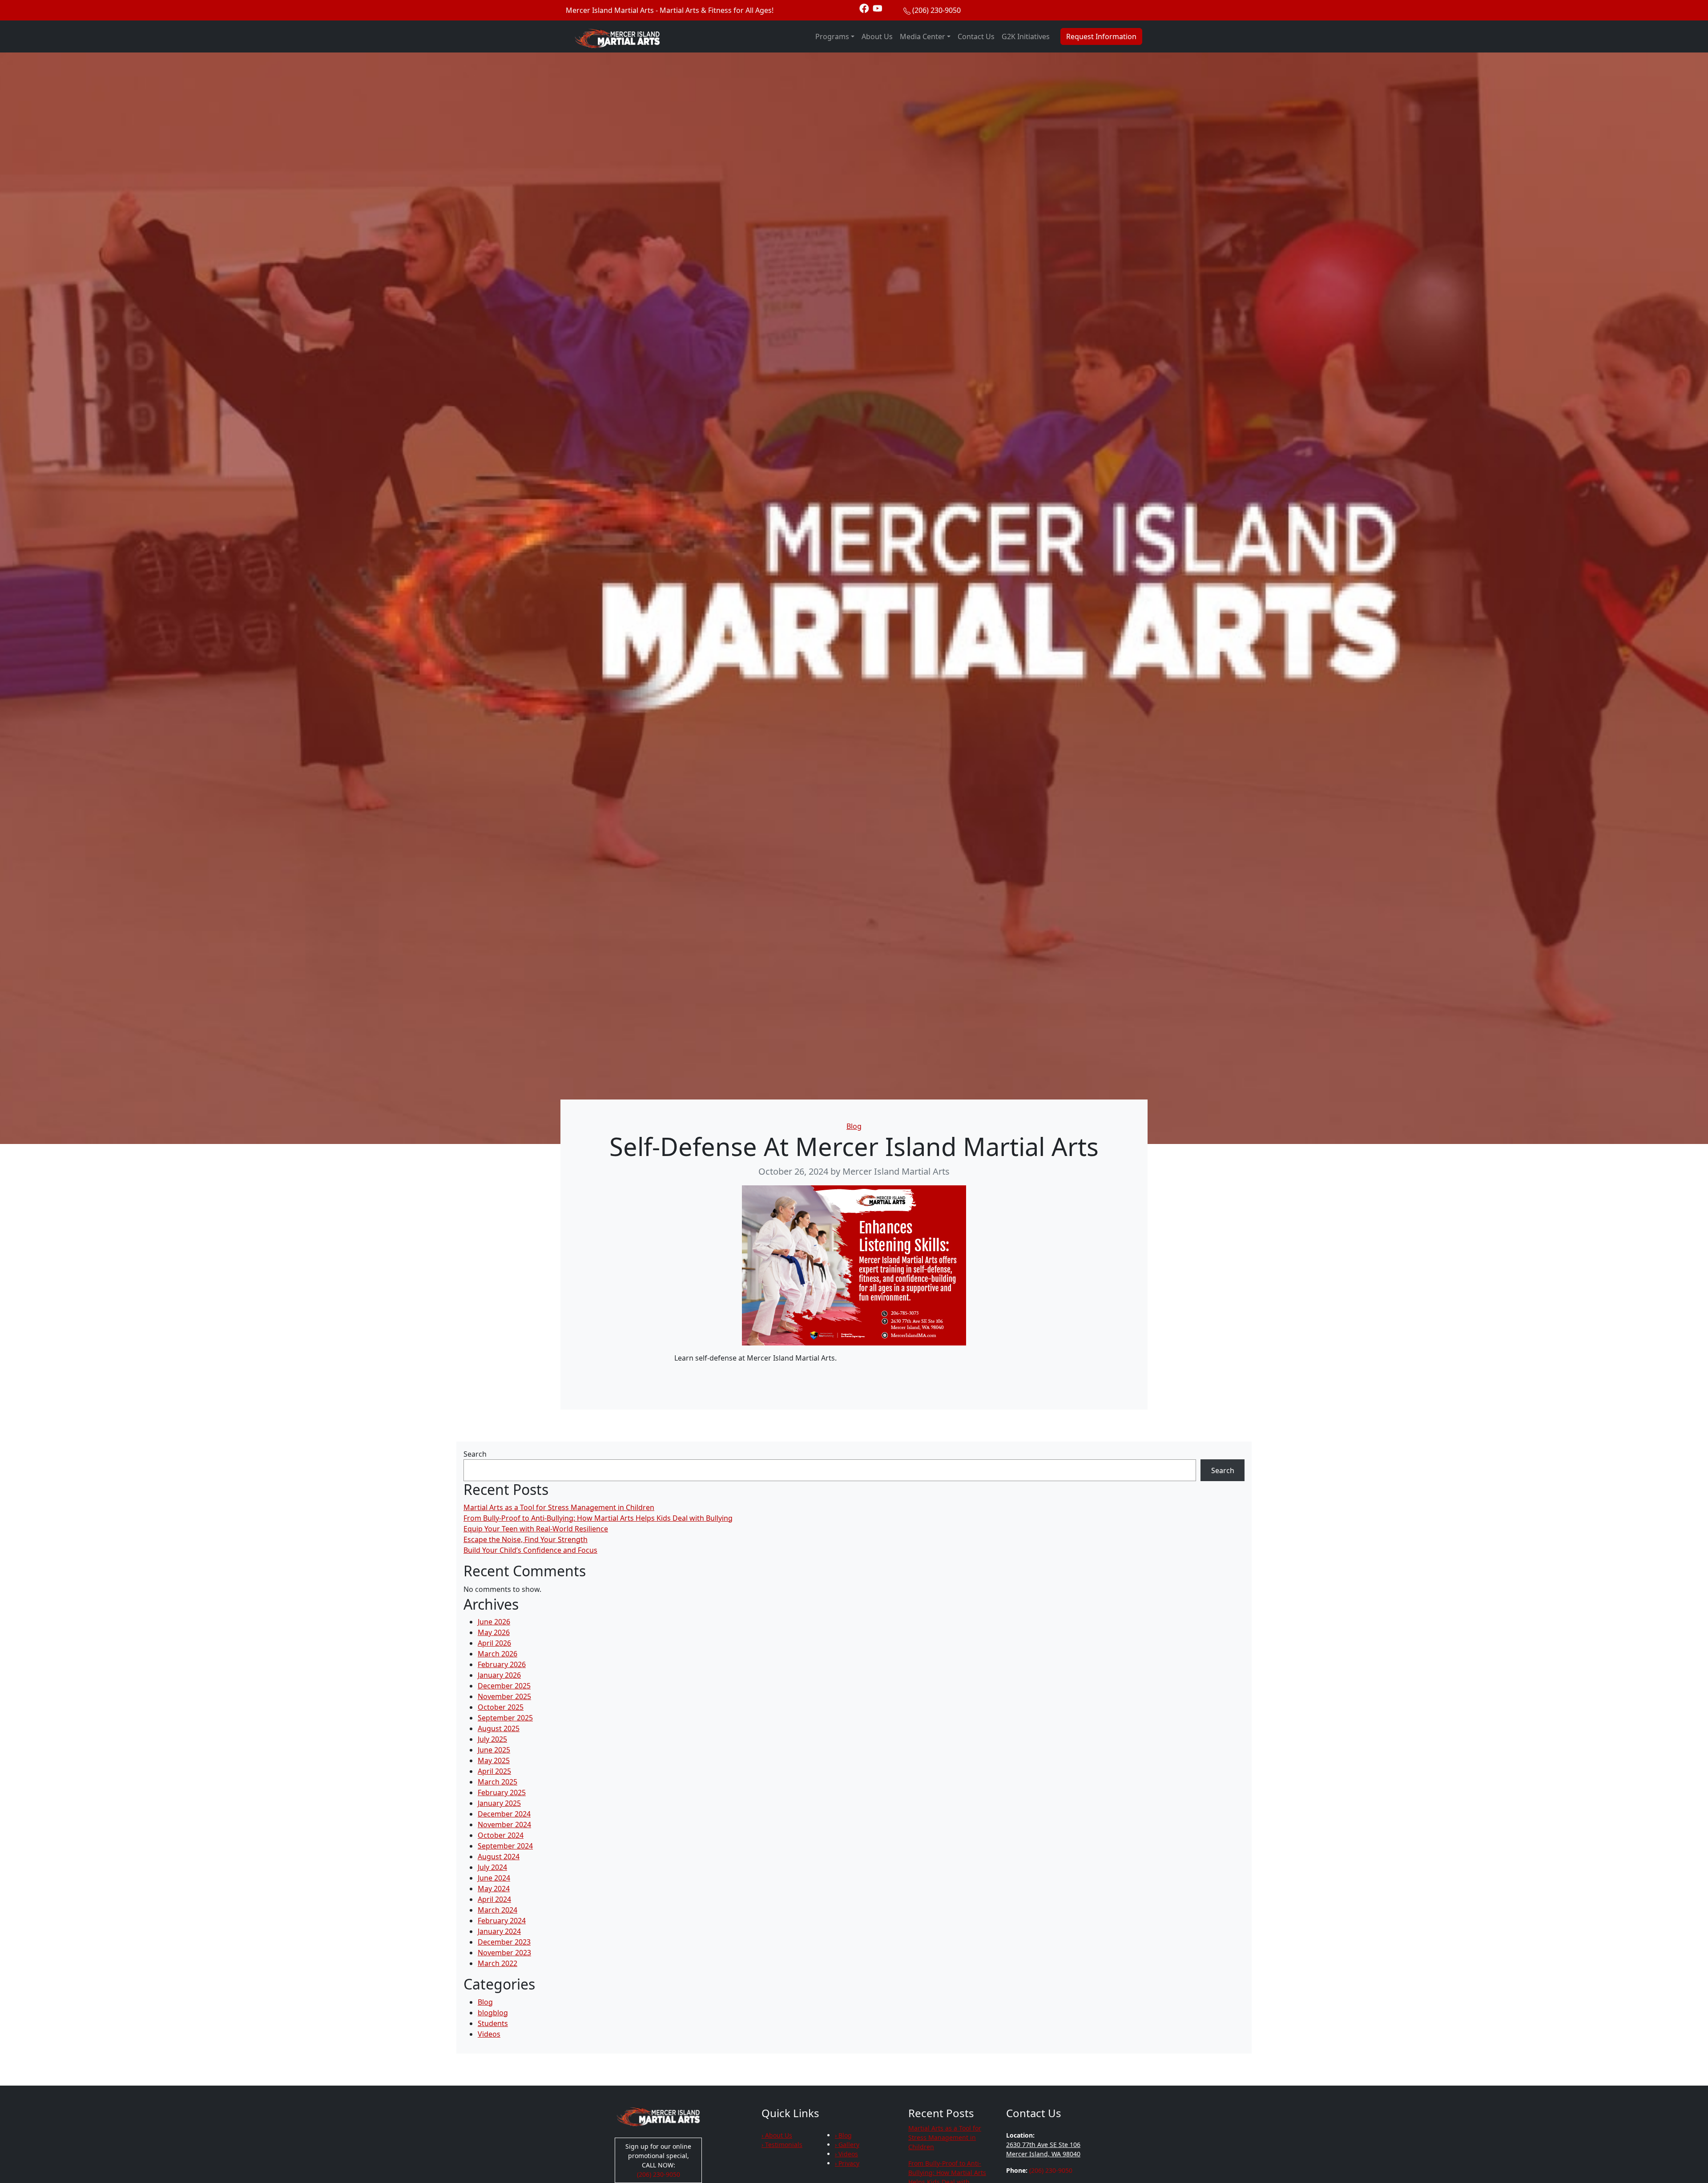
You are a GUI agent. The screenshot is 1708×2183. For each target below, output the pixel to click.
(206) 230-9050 (937, 10)
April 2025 (494, 1771)
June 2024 (494, 1878)
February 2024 (502, 1921)
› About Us (777, 2135)
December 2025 (504, 1686)
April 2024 (494, 1899)
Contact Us (976, 36)
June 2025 (494, 1750)
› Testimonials (782, 2145)
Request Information (1101, 36)
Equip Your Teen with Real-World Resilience (536, 1529)
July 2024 (492, 1867)
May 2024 (494, 1889)
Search (475, 1454)
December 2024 (504, 1814)
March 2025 (497, 1782)
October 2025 (501, 1707)
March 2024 (497, 1910)
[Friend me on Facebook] (864, 8)
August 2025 (499, 1728)
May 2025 (494, 1760)
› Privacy (847, 2163)
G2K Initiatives (1026, 36)
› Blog (843, 2135)
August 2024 (499, 1857)
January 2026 (499, 1675)
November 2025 (504, 1696)
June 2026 (494, 1622)
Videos (489, 2034)
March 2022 (497, 1963)
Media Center (922, 36)
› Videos (846, 2154)
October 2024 (501, 1835)
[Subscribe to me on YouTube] (878, 8)
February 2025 (502, 1792)
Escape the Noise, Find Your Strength (526, 1539)
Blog (854, 1126)
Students (493, 2023)
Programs (832, 36)
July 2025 (492, 1739)
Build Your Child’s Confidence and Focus (530, 1550)
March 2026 (497, 1654)
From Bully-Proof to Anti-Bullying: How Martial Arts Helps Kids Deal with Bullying (598, 1518)
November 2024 (504, 1825)
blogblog (493, 2013)
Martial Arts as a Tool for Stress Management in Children (559, 1507)
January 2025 (499, 1803)
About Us (877, 36)
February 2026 (502, 1664)
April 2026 (494, 1643)
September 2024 (505, 1846)
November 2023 (504, 1953)
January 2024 (499, 1931)
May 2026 (494, 1632)
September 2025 (505, 1718)
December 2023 (504, 1942)
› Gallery (847, 2145)
